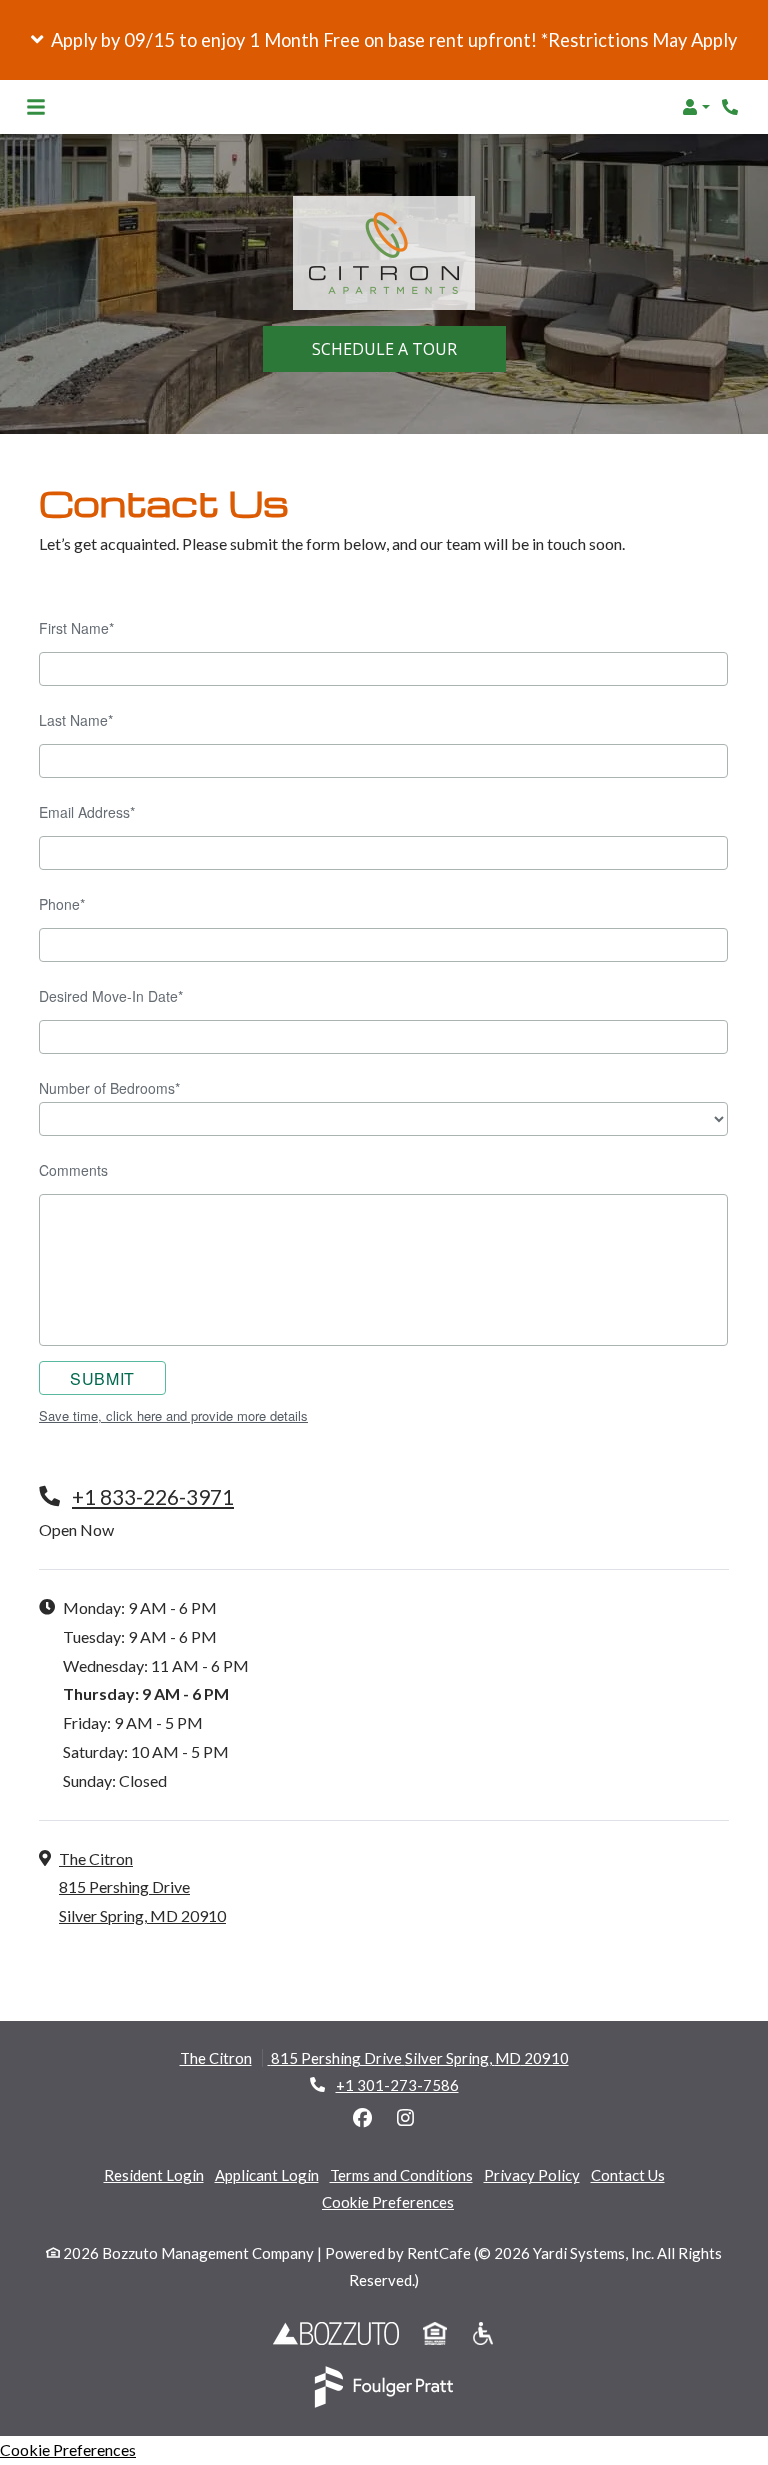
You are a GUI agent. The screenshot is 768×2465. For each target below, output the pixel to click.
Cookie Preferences (388, 2202)
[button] (384, 40)
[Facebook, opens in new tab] (363, 2118)
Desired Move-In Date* (111, 996)
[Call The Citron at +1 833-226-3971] (732, 107)
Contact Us (628, 2175)
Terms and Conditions (401, 2175)
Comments (73, 1170)
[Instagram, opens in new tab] (406, 2118)
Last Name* (76, 720)
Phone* (62, 904)
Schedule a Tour (409, 348)
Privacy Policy (532, 2174)
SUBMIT (102, 1378)
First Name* (76, 628)
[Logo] (384, 253)
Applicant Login (267, 2174)
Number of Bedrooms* (109, 1088)
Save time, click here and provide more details (173, 1416)
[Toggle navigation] (36, 107)
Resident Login (154, 2174)
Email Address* (87, 812)
